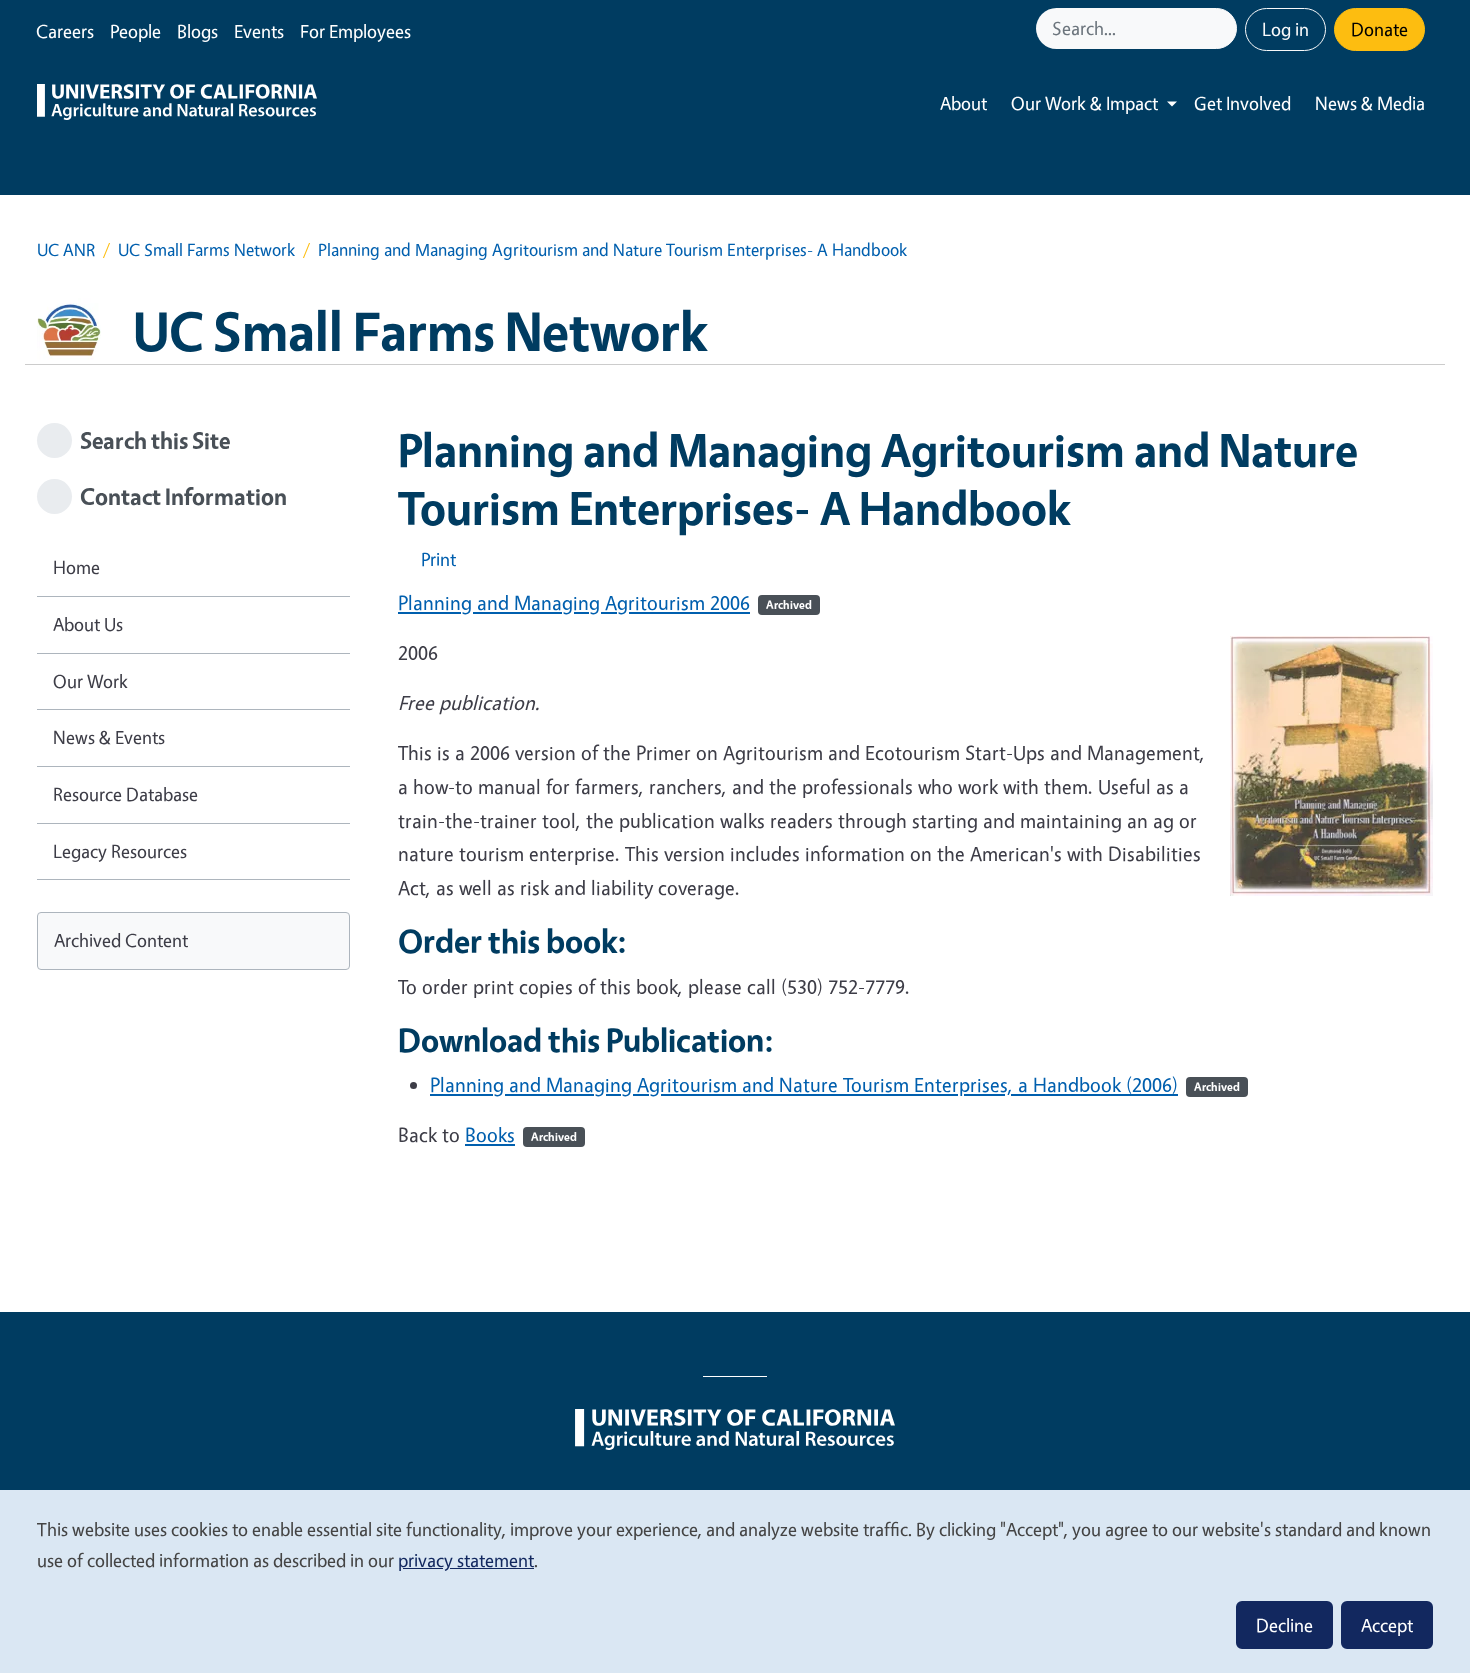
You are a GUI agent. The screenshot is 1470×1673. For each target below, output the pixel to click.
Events (259, 31)
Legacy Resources (120, 851)
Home (76, 567)
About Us (88, 624)
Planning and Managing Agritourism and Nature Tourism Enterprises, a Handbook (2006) (835, 1084)
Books (521, 1134)
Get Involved (1242, 103)
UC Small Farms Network (206, 249)
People (135, 31)
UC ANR (66, 249)
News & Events (109, 737)
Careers (65, 31)
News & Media (1370, 103)
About (963, 103)
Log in (1285, 29)
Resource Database (125, 794)
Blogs (197, 31)
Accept (1387, 1625)
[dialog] (735, 1580)
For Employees (355, 31)
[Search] (1224, 28)
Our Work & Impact (1084, 103)
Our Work (90, 681)
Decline (1284, 1625)
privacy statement (466, 1560)
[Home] (177, 104)
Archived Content (121, 940)
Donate (1379, 29)
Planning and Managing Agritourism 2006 (605, 602)
